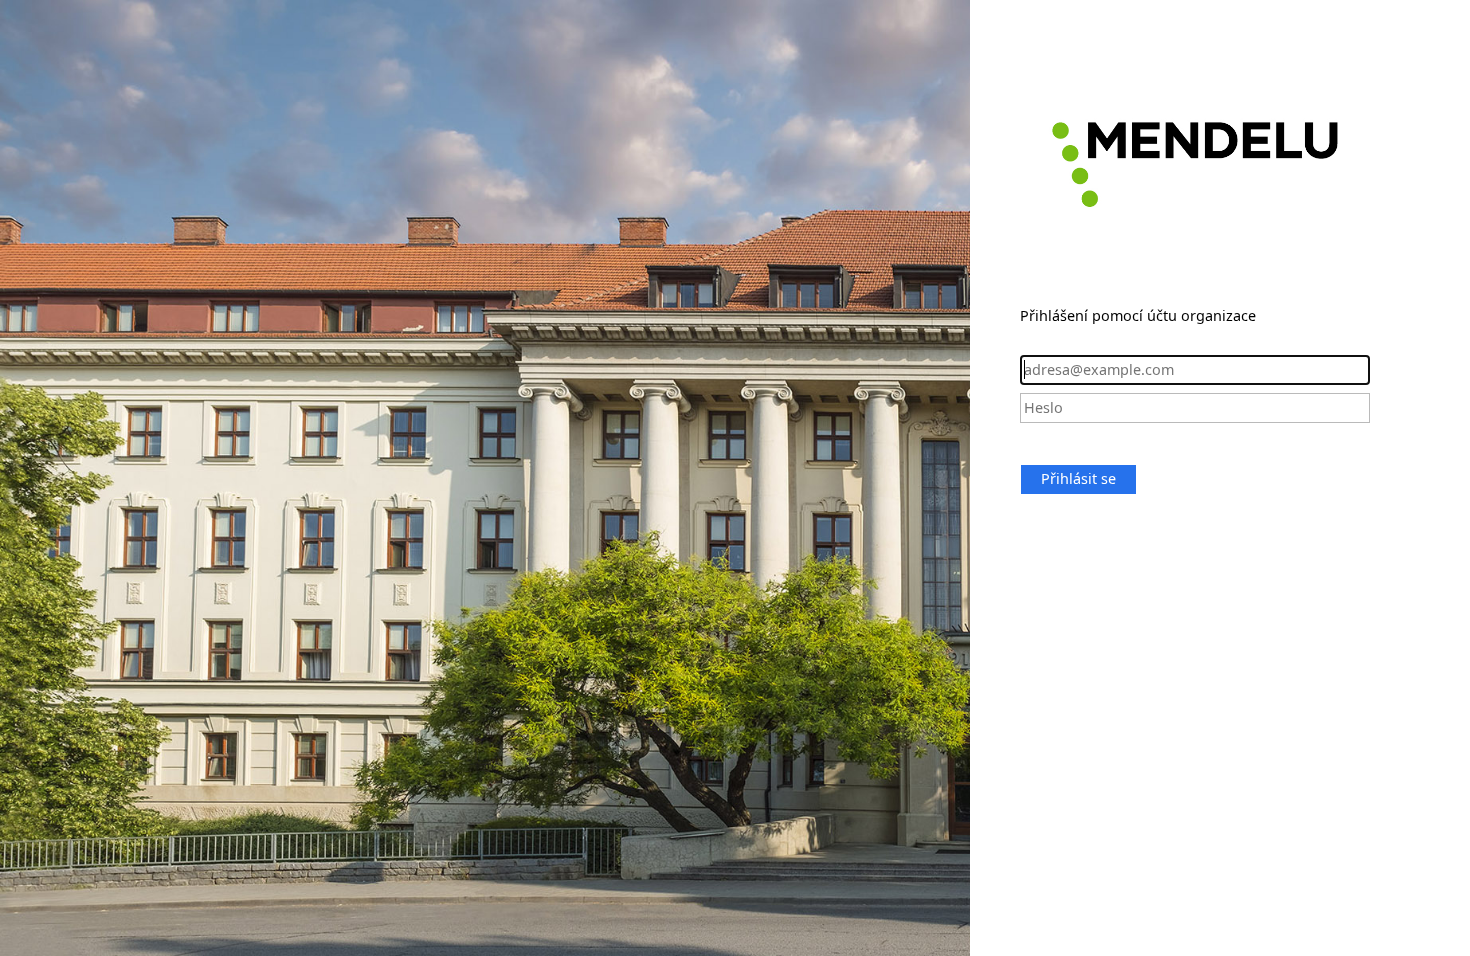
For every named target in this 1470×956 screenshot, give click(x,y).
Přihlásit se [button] (1078, 478)
